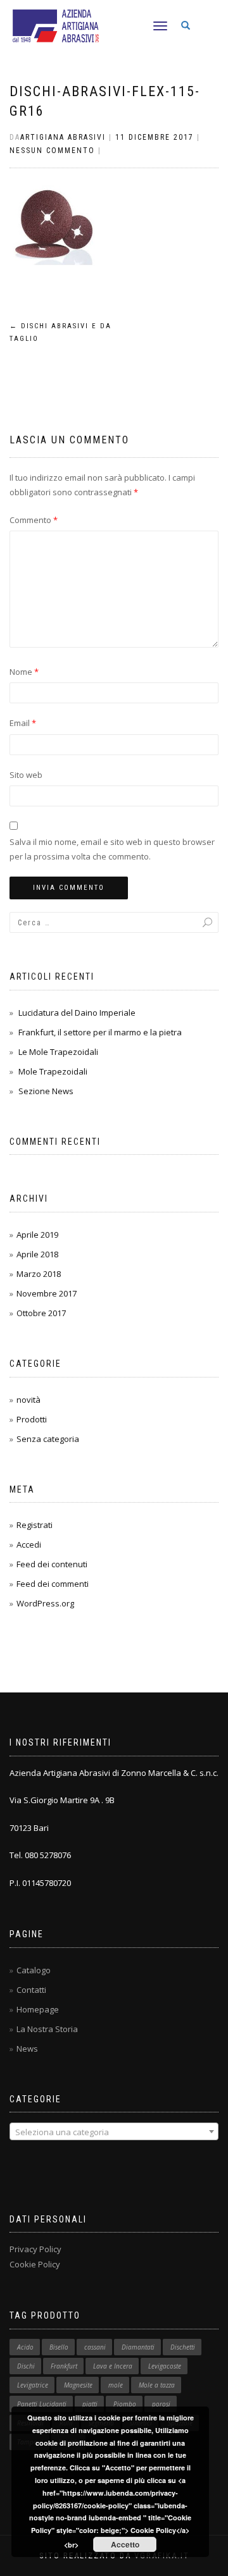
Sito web (26, 775)
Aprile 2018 (37, 1254)
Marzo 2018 (39, 1274)
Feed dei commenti (53, 1584)
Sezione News (46, 1091)
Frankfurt (64, 2366)
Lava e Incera (113, 2366)
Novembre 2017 (47, 1293)
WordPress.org (45, 1603)
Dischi (26, 2366)
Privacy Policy (35, 2249)
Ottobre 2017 (41, 1313)
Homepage (38, 2009)
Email (23, 723)
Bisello (59, 2347)
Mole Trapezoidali (53, 1071)
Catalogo (34, 1970)
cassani (95, 2347)
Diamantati (138, 2347)
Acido (25, 2347)
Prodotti (32, 1419)
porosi (161, 2404)
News (27, 2049)
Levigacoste (165, 2366)
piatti (90, 2404)
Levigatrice (33, 2385)
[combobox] (114, 2131)
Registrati (35, 1525)
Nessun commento (52, 151)
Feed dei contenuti (52, 1564)
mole (116, 2385)
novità (28, 1400)
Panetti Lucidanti (42, 2404)
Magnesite (78, 2385)
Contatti (31, 1990)
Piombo (125, 2404)
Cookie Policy (35, 2264)
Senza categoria (48, 1439)
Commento (34, 520)
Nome (24, 672)
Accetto (125, 2544)
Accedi (29, 1544)
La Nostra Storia (47, 2029)
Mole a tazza (157, 2385)
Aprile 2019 (37, 1235)
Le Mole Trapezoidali (58, 1052)
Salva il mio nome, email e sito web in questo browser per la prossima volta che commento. (112, 849)
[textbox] (114, 2132)
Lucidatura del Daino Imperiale (77, 1013)
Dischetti (183, 2347)
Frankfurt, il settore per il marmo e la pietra (100, 1032)
